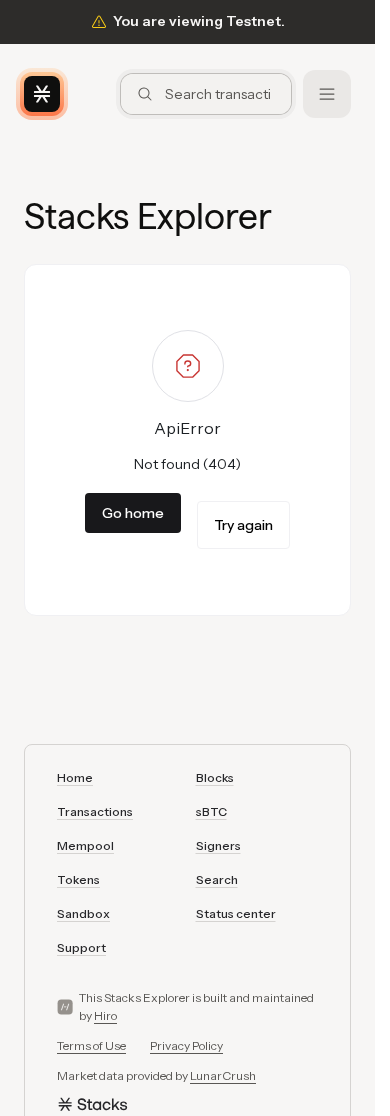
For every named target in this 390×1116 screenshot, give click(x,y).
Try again (243, 525)
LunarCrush (223, 1075)
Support (81, 947)
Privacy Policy (186, 1045)
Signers (218, 845)
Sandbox (83, 913)
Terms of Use (91, 1045)
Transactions (95, 811)
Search (217, 879)
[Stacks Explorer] (42, 94)
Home (75, 777)
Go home (133, 513)
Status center (236, 913)
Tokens (78, 879)
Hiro (105, 1015)
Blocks (215, 777)
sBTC (211, 811)
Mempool (85, 845)
